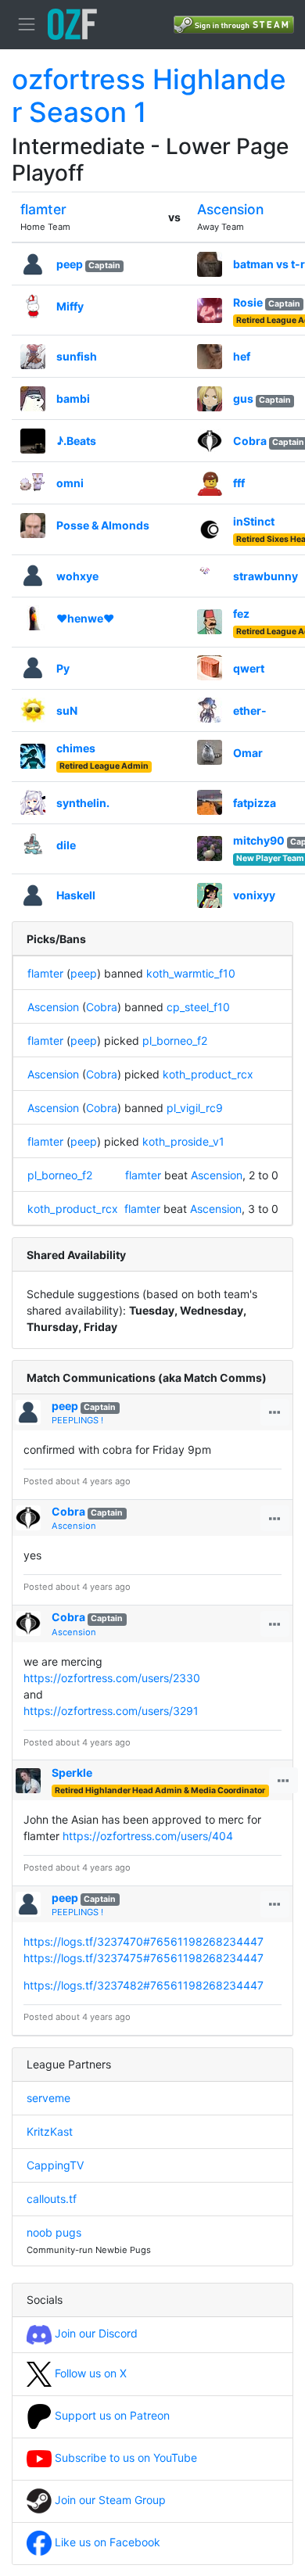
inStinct (254, 521)
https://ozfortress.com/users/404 (148, 1836)
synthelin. (83, 803)
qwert (249, 668)
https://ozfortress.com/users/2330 (112, 1678)
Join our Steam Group (109, 2500)
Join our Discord (95, 2333)
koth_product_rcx (208, 1074)
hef (242, 356)
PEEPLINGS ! (77, 1420)
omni (70, 483)
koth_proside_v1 (183, 1141)
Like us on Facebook (106, 2542)
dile (66, 845)
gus (243, 398)
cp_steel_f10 (198, 1007)
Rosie (248, 302)
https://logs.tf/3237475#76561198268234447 (144, 1958)
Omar (248, 753)
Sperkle (72, 1772)
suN (67, 710)
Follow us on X (89, 2373)
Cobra (250, 441)
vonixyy (254, 895)
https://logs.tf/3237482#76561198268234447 (144, 1985)
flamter (43, 209)
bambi (73, 398)
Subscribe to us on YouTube (124, 2458)
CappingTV (55, 2165)
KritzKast (50, 2131)
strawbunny (266, 576)
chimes (76, 748)
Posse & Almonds (103, 525)
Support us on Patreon (111, 2415)
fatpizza (255, 803)
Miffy (70, 306)
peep (70, 264)
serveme (48, 2098)
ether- (250, 710)
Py (63, 668)
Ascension (230, 209)
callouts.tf (52, 2199)
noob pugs (54, 2232)
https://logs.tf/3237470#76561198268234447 (144, 1941)
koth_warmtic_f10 (191, 973)
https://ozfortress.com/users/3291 (111, 1711)
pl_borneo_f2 (175, 1040)
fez (241, 614)
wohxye (77, 576)
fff (239, 483)
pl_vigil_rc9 (195, 1108)
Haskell (76, 895)
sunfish (77, 356)
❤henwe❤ (85, 618)
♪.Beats (76, 441)
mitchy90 (259, 840)
